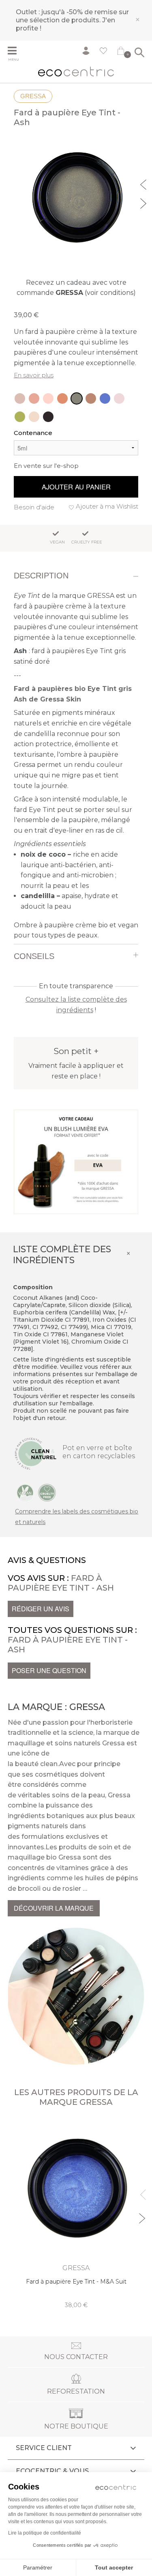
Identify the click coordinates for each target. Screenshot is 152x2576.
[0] (121, 52)
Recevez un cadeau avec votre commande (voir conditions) (76, 288)
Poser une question (49, 1670)
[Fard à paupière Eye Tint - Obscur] (48, 417)
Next (144, 202)
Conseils (34, 956)
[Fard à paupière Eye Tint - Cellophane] (119, 398)
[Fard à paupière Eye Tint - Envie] (20, 417)
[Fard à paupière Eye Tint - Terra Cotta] (62, 398)
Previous (144, 184)
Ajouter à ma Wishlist (107, 506)
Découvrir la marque (54, 1908)
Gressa (33, 96)
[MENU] (16, 52)
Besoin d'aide (34, 507)
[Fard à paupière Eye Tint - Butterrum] (91, 398)
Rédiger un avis (41, 1609)
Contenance (33, 433)
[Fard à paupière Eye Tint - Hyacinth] (48, 398)
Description (41, 576)
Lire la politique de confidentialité (45, 2533)
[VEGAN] (25, 1492)
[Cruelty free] (47, 1492)
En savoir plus (34, 375)
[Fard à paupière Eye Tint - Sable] (34, 398)
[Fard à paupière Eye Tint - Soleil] (20, 398)
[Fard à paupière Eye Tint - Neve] (34, 417)
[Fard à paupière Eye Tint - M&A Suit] (105, 398)
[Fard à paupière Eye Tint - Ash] (77, 398)
